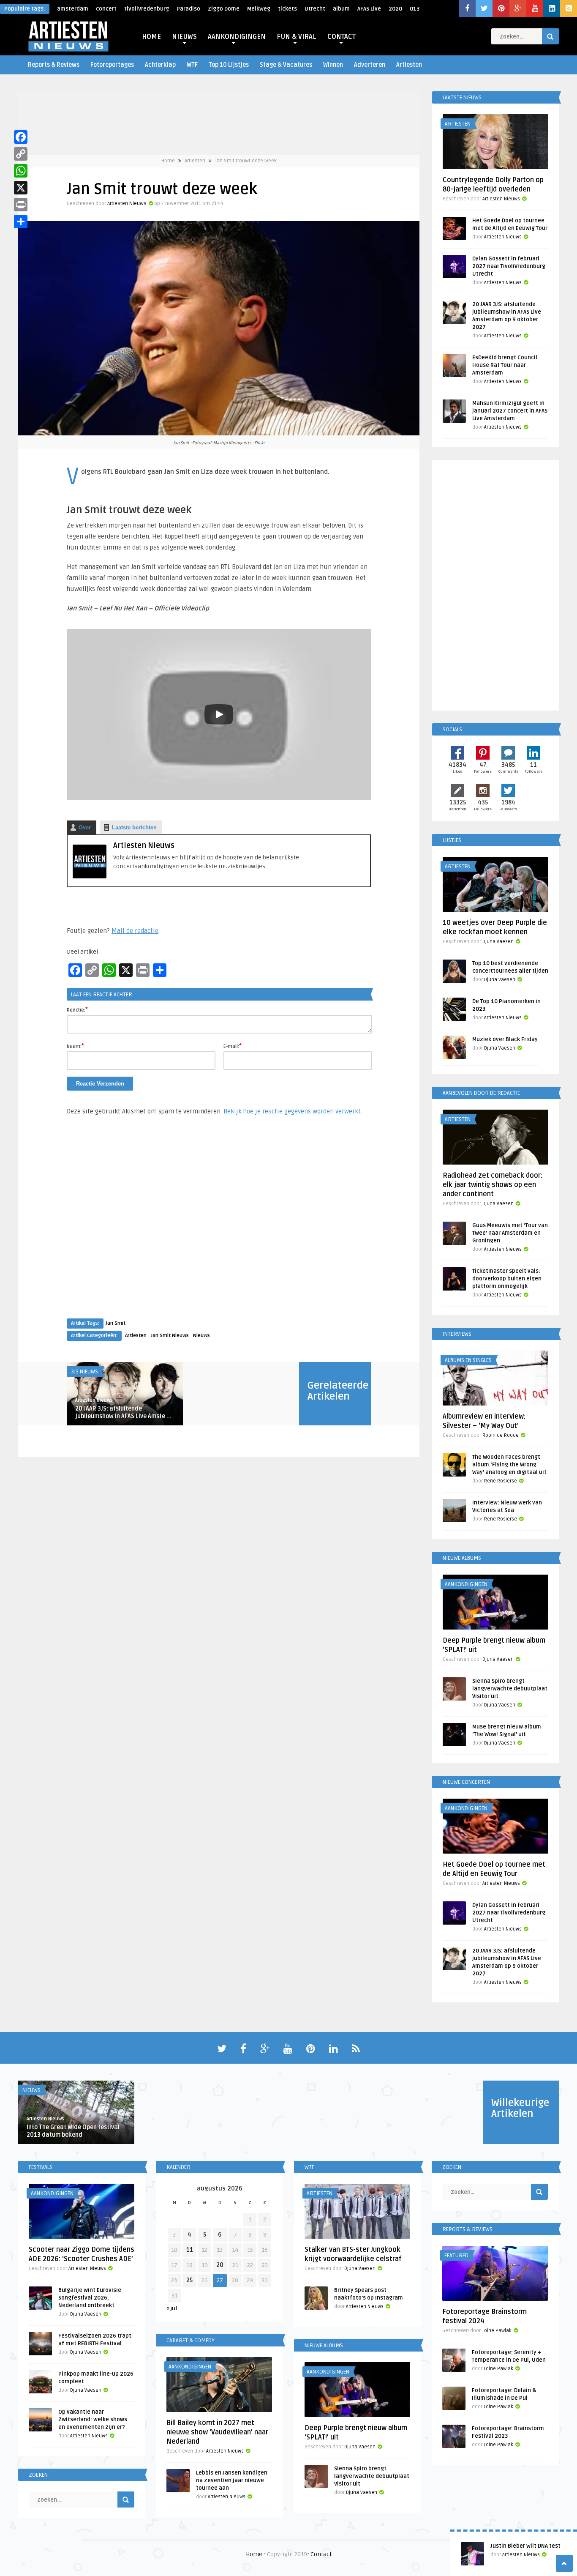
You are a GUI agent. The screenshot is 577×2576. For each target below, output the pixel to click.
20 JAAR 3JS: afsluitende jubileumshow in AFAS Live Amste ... (123, 1412)
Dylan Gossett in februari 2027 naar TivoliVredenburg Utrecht (509, 266)
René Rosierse (501, 1481)
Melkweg (259, 9)
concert (106, 9)
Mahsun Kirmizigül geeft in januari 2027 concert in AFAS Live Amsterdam (510, 411)
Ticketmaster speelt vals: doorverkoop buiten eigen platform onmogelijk (507, 1279)
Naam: (75, 1046)
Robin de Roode (501, 1435)
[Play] (219, 714)
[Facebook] (21, 137)
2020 (395, 9)
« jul (172, 2308)
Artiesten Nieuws (127, 204)
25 (189, 2280)
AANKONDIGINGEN (237, 37)
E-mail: (233, 1046)
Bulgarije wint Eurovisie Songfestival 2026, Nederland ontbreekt (90, 2298)
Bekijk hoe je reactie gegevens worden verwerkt (292, 1111)
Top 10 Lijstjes (229, 65)
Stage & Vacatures (286, 65)
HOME (151, 37)
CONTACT (342, 37)
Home (168, 161)
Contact (321, 2554)
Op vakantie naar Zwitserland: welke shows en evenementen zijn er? (93, 2420)
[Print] (21, 205)
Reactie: (77, 1009)
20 (220, 2265)
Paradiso (188, 9)
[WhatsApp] (21, 171)
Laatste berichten (134, 827)
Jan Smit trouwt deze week (246, 161)
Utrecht (315, 9)
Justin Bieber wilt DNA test (525, 2546)
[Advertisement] (219, 1225)
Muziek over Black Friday (505, 1039)
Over (85, 827)
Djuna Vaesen (498, 942)
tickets (287, 9)
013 (415, 9)
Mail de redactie (135, 931)
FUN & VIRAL (297, 37)
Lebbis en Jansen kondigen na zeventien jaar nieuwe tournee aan (232, 2480)
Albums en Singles (468, 1360)
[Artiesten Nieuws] (90, 876)
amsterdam (73, 9)
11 (190, 2250)
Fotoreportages (112, 65)
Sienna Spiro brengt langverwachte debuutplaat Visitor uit (510, 1689)
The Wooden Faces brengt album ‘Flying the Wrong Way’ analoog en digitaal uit (509, 1465)
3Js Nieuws (84, 1372)
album (341, 9)
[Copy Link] (21, 154)
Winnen (333, 65)
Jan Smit (116, 1323)
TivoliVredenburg (147, 9)
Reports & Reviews (54, 65)
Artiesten (409, 65)
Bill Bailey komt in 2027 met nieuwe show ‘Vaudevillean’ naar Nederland (217, 2432)
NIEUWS (184, 37)
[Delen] (21, 222)
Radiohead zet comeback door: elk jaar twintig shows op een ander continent (493, 1185)
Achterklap (160, 65)
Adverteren (370, 65)
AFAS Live (369, 9)
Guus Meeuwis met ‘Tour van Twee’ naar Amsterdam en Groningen (510, 1233)
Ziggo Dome (224, 9)
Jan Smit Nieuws (170, 1336)
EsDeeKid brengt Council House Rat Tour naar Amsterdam (505, 365)
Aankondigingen (466, 1584)
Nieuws (201, 1336)
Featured (456, 2256)
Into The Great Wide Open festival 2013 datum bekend (73, 2131)
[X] (21, 188)
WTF (192, 65)
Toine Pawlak (497, 2331)
